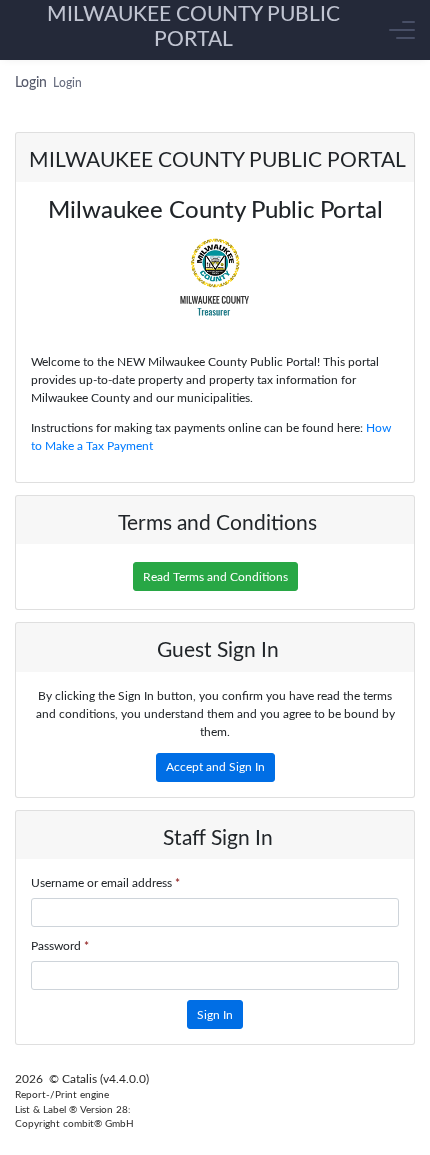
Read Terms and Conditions (215, 577)
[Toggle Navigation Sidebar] (402, 30)
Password (60, 946)
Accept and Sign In (215, 767)
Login (67, 83)
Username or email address (105, 883)
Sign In (215, 1015)
